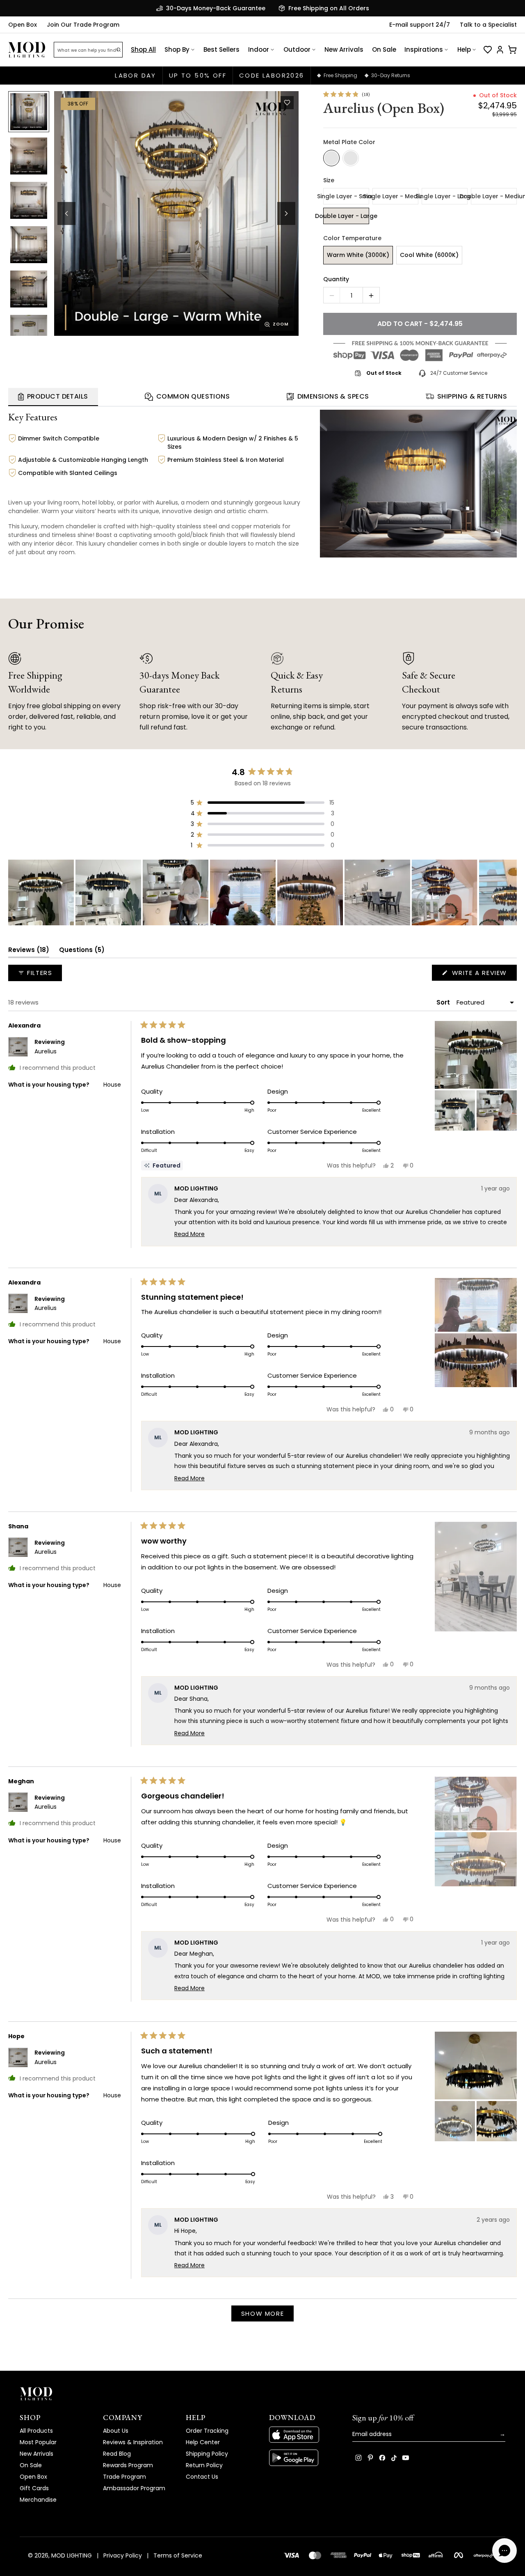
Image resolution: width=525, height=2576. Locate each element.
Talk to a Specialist (488, 25)
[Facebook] (382, 2458)
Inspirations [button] (424, 49)
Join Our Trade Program (83, 25)
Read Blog (117, 2454)
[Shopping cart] (512, 50)
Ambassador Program (134, 2488)
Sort (444, 1002)
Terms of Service (178, 2555)
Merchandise (38, 2500)
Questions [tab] (82, 951)
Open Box (23, 25)
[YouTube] (406, 2458)
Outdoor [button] (297, 49)
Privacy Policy (123, 2555)
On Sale (384, 49)
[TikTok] (394, 2458)
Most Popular (38, 2442)
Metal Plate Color (349, 142)
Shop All (143, 49)
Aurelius (46, 1051)
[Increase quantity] (371, 296)
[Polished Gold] (351, 158)
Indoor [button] (259, 49)
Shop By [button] (177, 49)
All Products (36, 2431)
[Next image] (286, 213)
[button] (176, 213)
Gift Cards (34, 2488)
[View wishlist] (488, 50)
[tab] (53, 397)
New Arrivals (344, 49)
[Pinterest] (370, 2458)
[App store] (304, 2435)
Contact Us (202, 2477)
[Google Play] (304, 2458)
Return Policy (204, 2465)
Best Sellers (221, 49)
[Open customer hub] (500, 50)
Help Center (203, 2442)
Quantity (336, 279)
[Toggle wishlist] (287, 103)
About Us (116, 2431)
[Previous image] (66, 213)
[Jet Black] (331, 158)
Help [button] (464, 49)
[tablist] (262, 397)
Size (329, 180)
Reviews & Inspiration (133, 2442)
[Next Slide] (510, 892)
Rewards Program (128, 2465)
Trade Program (124, 2477)
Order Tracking (207, 2431)
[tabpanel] (262, 485)
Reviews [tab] (29, 951)
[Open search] (119, 50)
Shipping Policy (207, 2454)
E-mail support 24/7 (420, 25)
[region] (262, 892)
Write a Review (483, 974)
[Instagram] (358, 2458)
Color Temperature (352, 238)
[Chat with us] (504, 2551)
